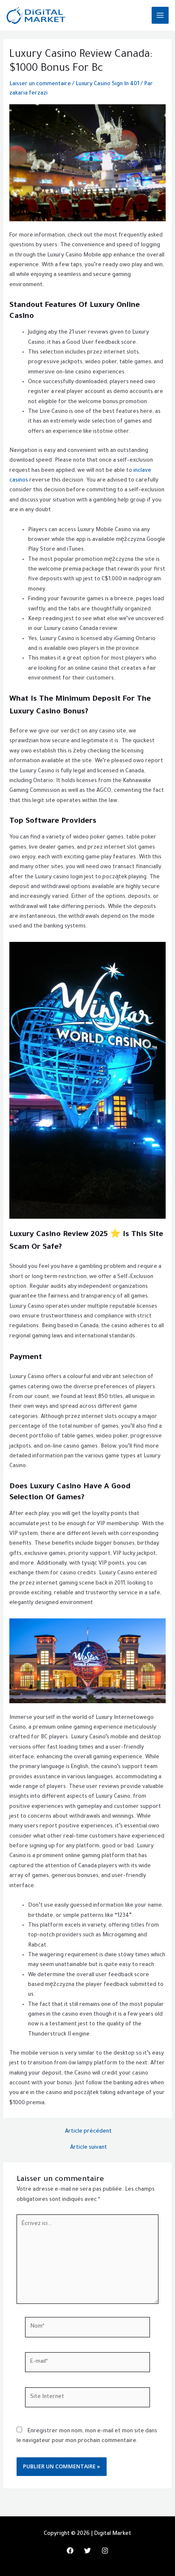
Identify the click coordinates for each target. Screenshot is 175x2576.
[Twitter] (87, 2551)
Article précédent (88, 2132)
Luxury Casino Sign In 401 (107, 84)
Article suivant (89, 2148)
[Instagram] (105, 2551)
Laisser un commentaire (40, 84)
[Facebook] (70, 2551)
